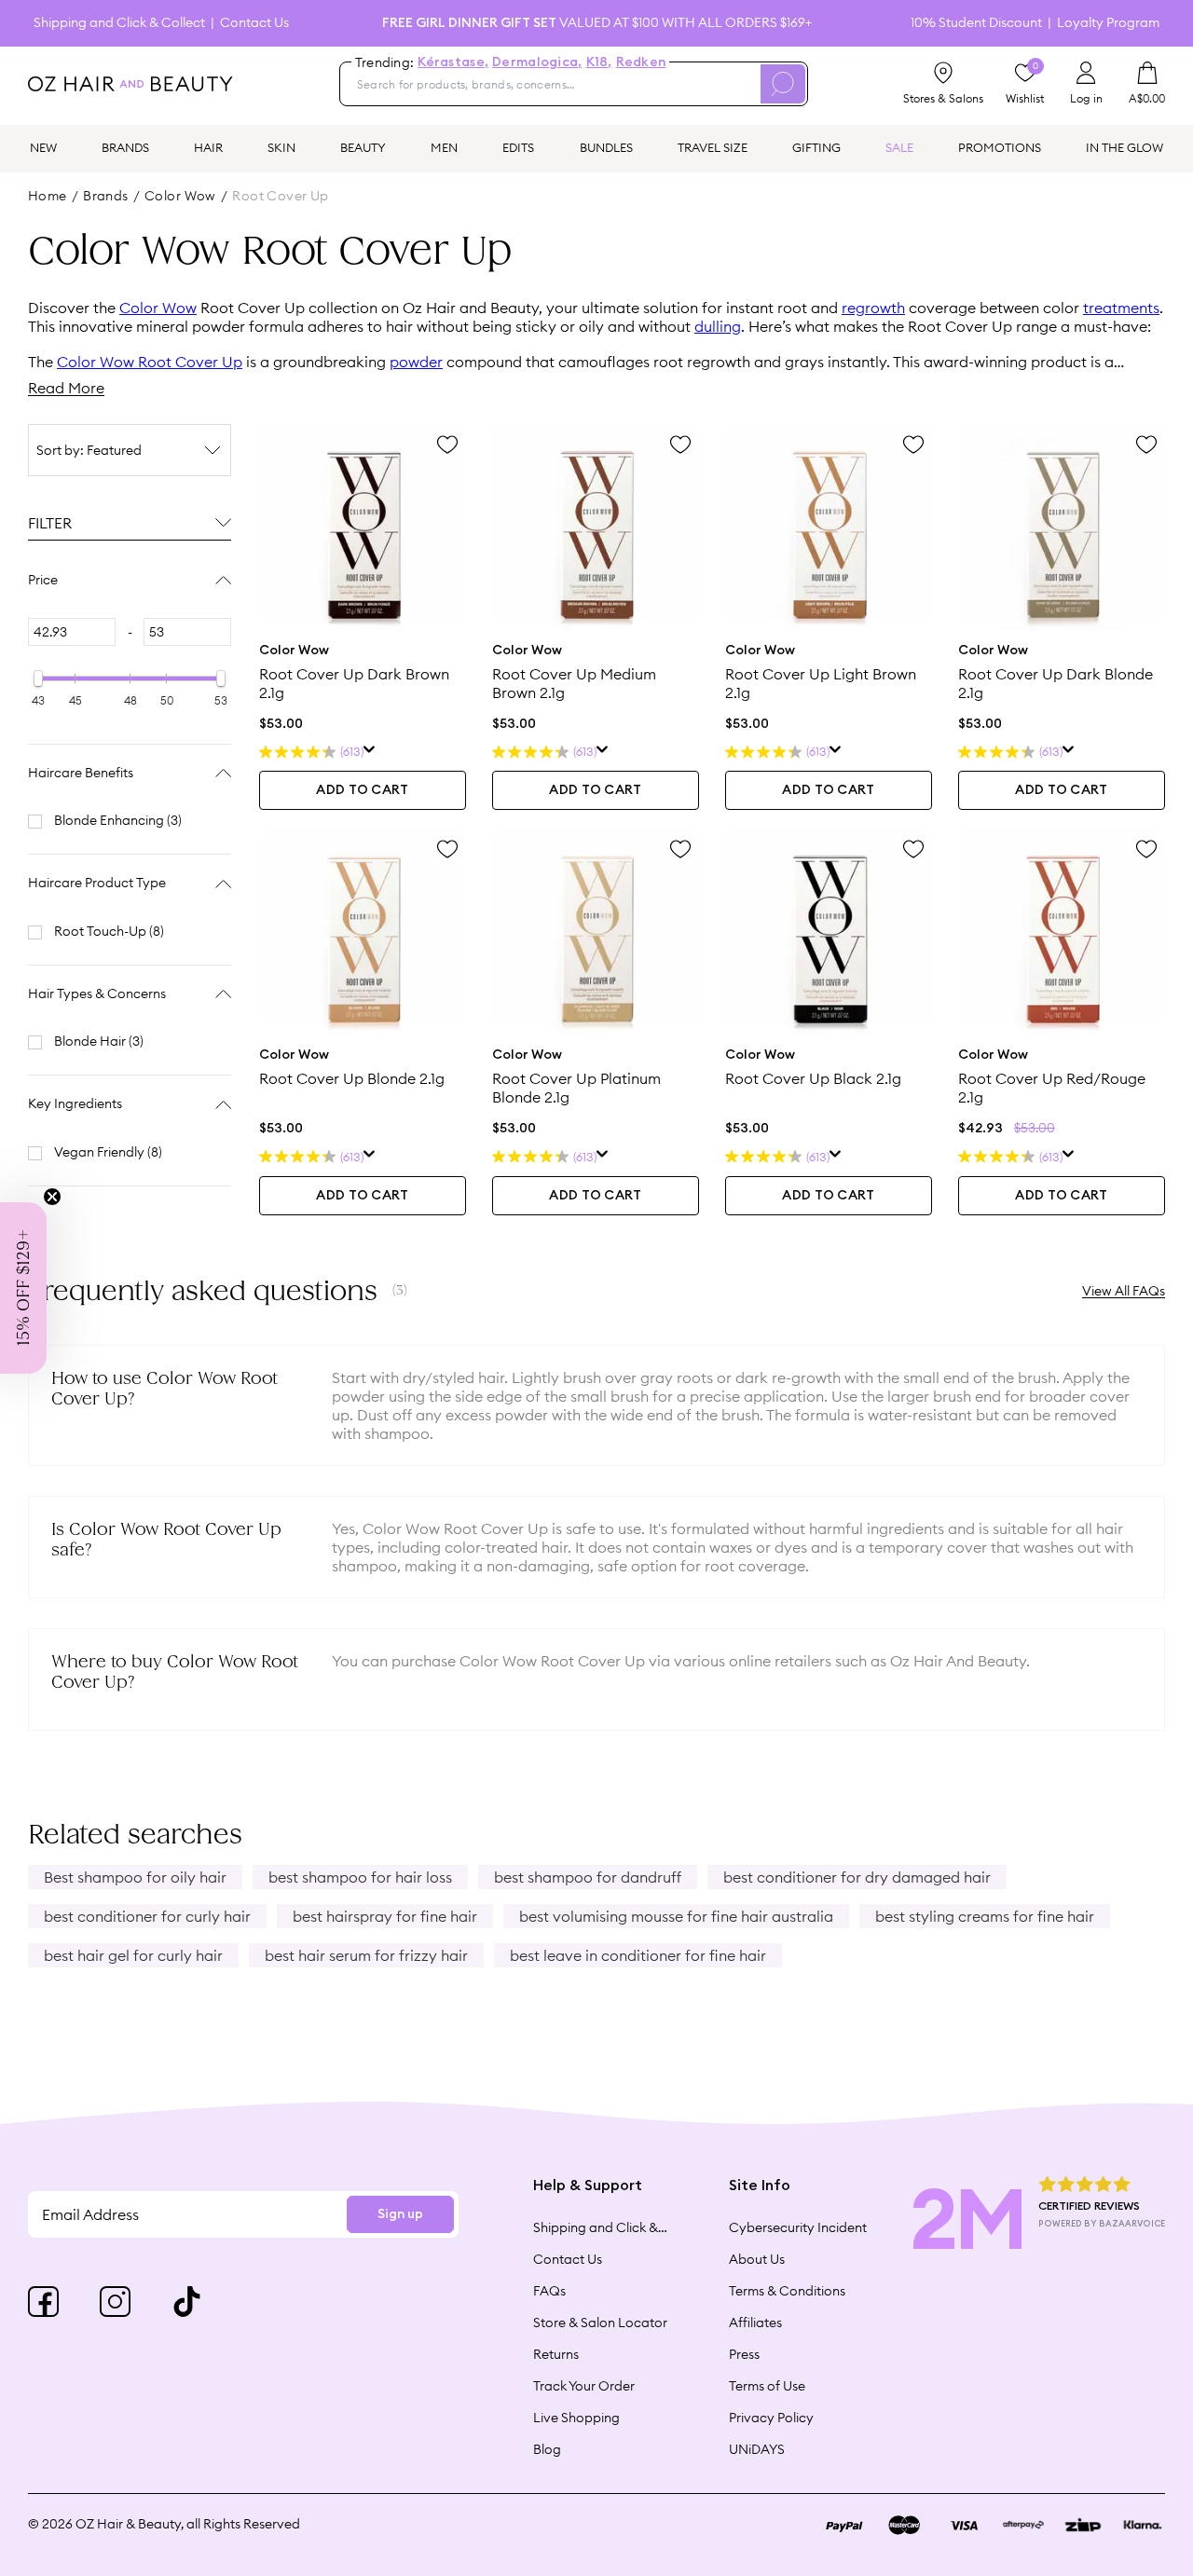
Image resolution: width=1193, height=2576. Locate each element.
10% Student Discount (976, 23)
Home (48, 196)
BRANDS (125, 147)
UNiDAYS (757, 2449)
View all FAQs (1124, 1291)
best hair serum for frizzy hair (366, 1955)
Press (744, 2354)
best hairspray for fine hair (385, 1916)
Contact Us (254, 23)
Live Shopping (576, 2418)
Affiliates (755, 2323)
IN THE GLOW (1124, 147)
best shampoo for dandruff (588, 1877)
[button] (23, 1288)
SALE (899, 147)
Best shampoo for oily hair (135, 1877)
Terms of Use (767, 2386)
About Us (757, 2259)
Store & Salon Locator (600, 2323)
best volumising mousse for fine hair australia (676, 1916)
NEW (43, 147)
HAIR (208, 147)
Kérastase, (453, 62)
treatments (1121, 308)
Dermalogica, (537, 62)
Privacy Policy (771, 2418)
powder (416, 362)
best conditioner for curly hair (147, 1916)
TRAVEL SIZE (713, 147)
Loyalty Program (1108, 23)
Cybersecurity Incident (798, 2227)
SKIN (281, 147)
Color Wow (158, 308)
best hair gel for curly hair (133, 1955)
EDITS (518, 147)
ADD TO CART (362, 790)
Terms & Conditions (787, 2291)
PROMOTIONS (1000, 147)
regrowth (873, 308)
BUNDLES (606, 147)
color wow (180, 196)
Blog (547, 2449)
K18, (599, 62)
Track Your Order (584, 2386)
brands (106, 196)
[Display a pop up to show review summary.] (370, 752)
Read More (66, 388)
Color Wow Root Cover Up (150, 362)
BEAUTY (363, 147)
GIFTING (816, 147)
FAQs (549, 2291)
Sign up (400, 2214)
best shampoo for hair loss (360, 1877)
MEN (444, 147)
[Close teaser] (52, 1197)
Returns (556, 2354)
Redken (641, 62)
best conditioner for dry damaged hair (857, 1877)
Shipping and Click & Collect (119, 23)
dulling (718, 326)
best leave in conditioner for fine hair (638, 1955)
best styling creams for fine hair (985, 1916)
